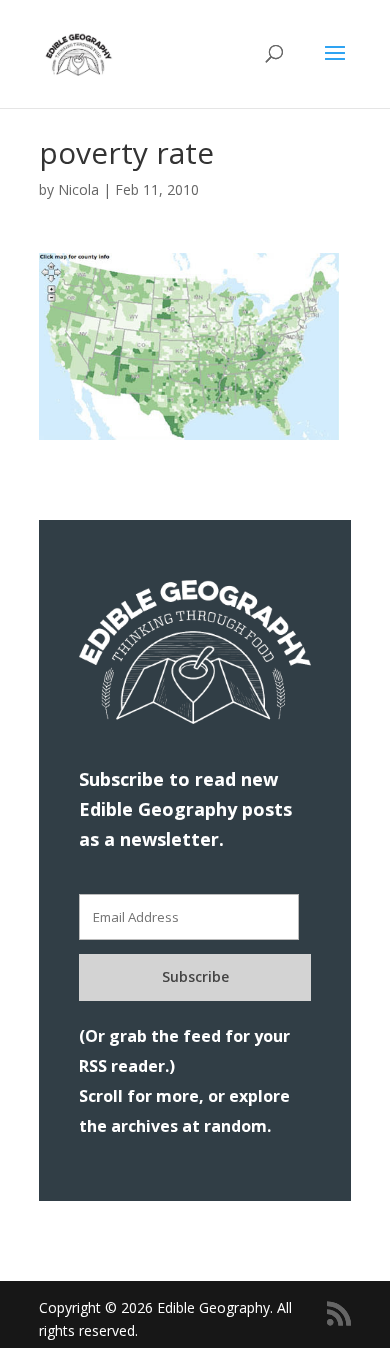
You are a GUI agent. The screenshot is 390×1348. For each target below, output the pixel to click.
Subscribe (195, 976)
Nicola (78, 189)
